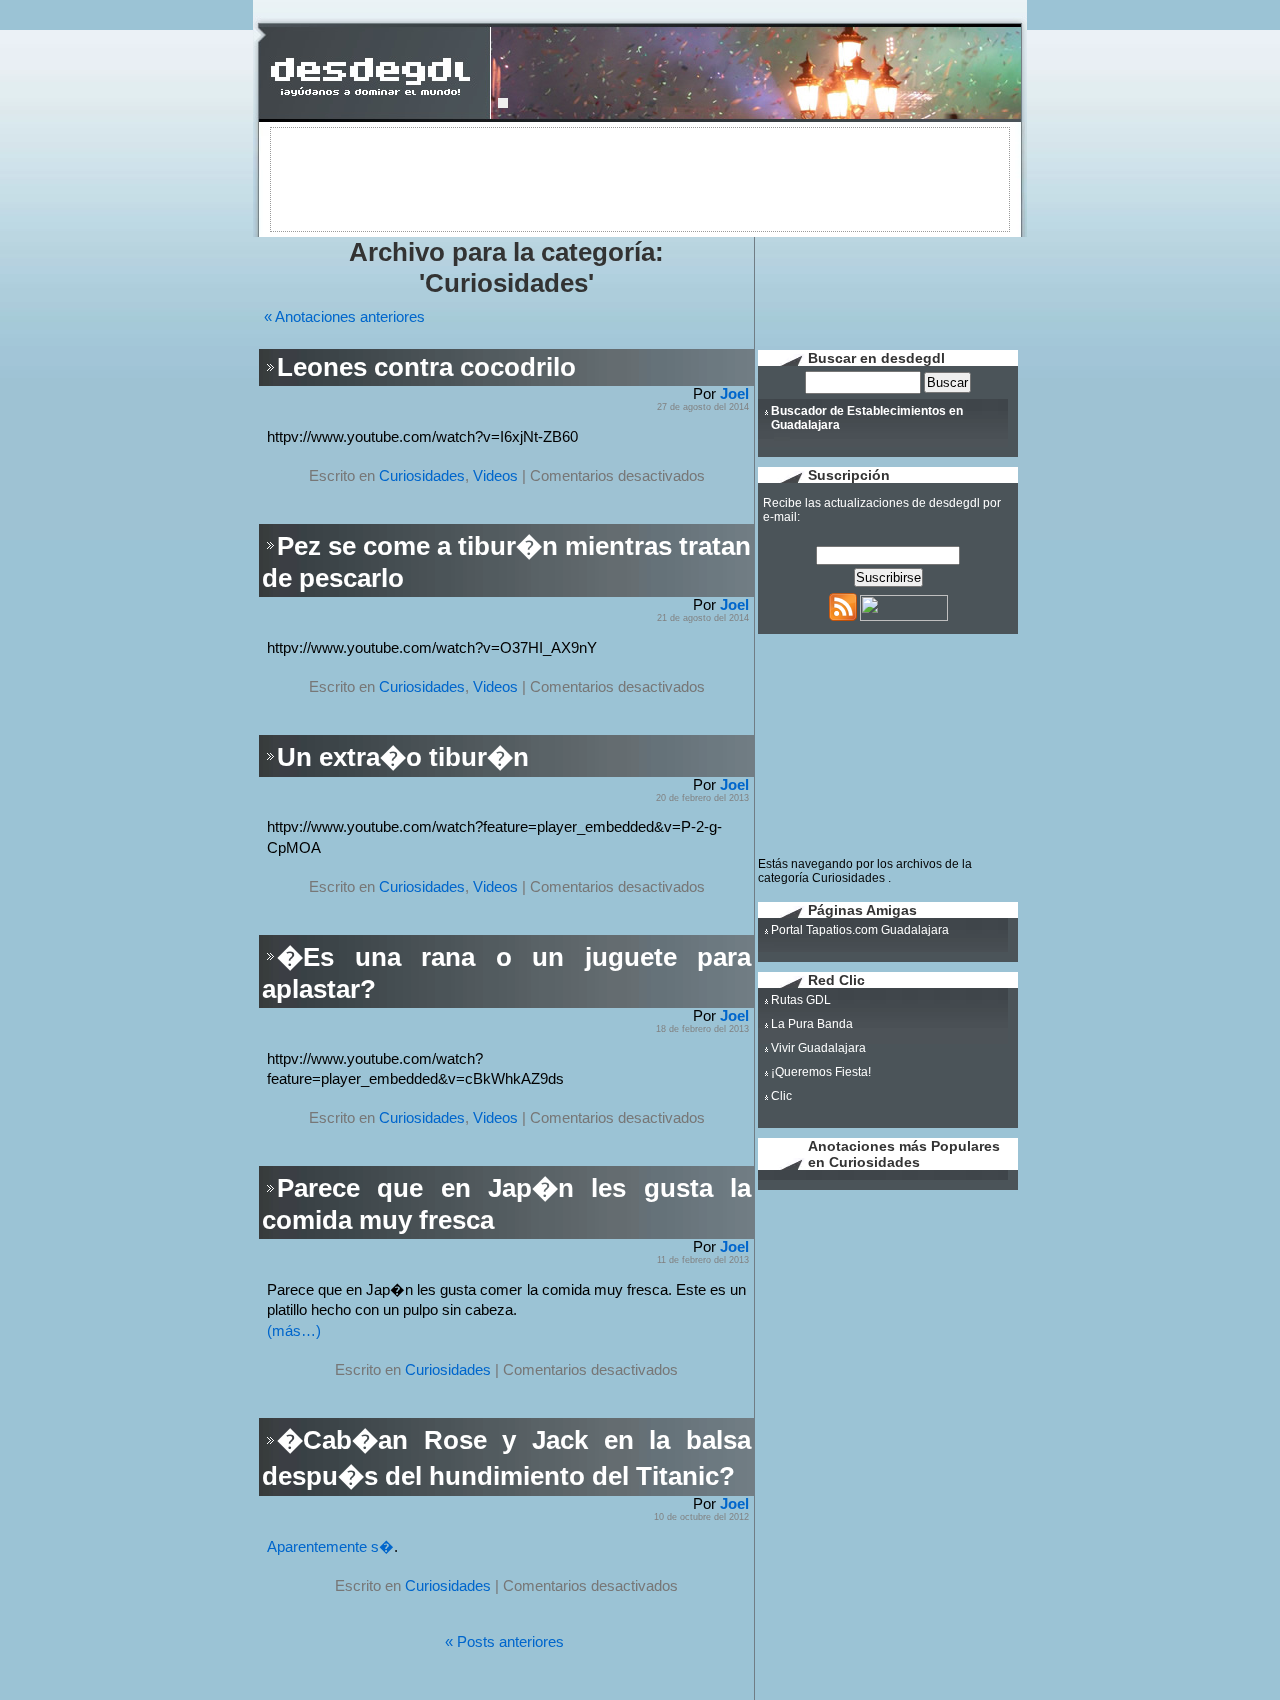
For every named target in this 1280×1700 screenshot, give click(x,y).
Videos (495, 476)
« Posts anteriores (504, 1642)
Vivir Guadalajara (818, 1048)
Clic (781, 1096)
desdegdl (954, 503)
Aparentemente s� (330, 1547)
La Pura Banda (812, 1024)
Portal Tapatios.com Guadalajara (860, 930)
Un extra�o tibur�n (403, 757)
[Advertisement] (640, 178)
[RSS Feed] (843, 617)
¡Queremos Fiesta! (821, 1072)
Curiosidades (422, 476)
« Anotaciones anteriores (344, 317)
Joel (734, 394)
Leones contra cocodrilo (426, 367)
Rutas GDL (801, 1000)
